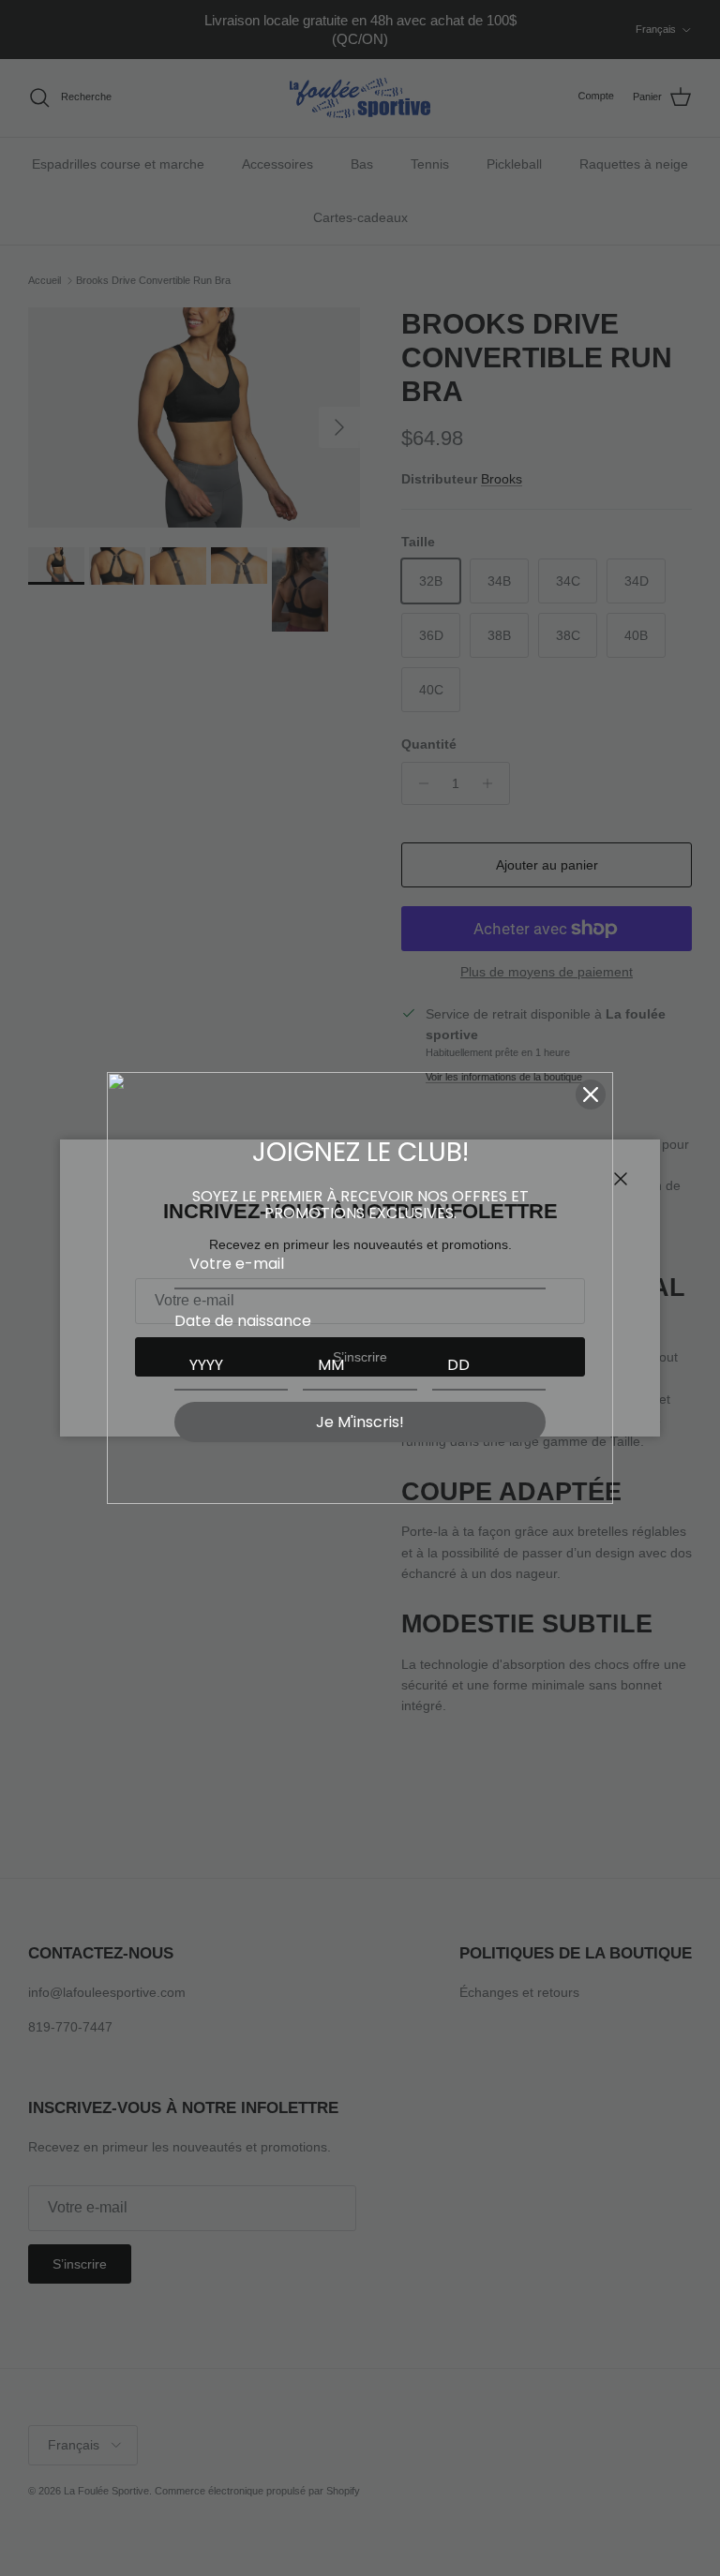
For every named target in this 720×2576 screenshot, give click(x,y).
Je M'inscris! (360, 1422)
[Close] (591, 1094)
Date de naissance (243, 1321)
